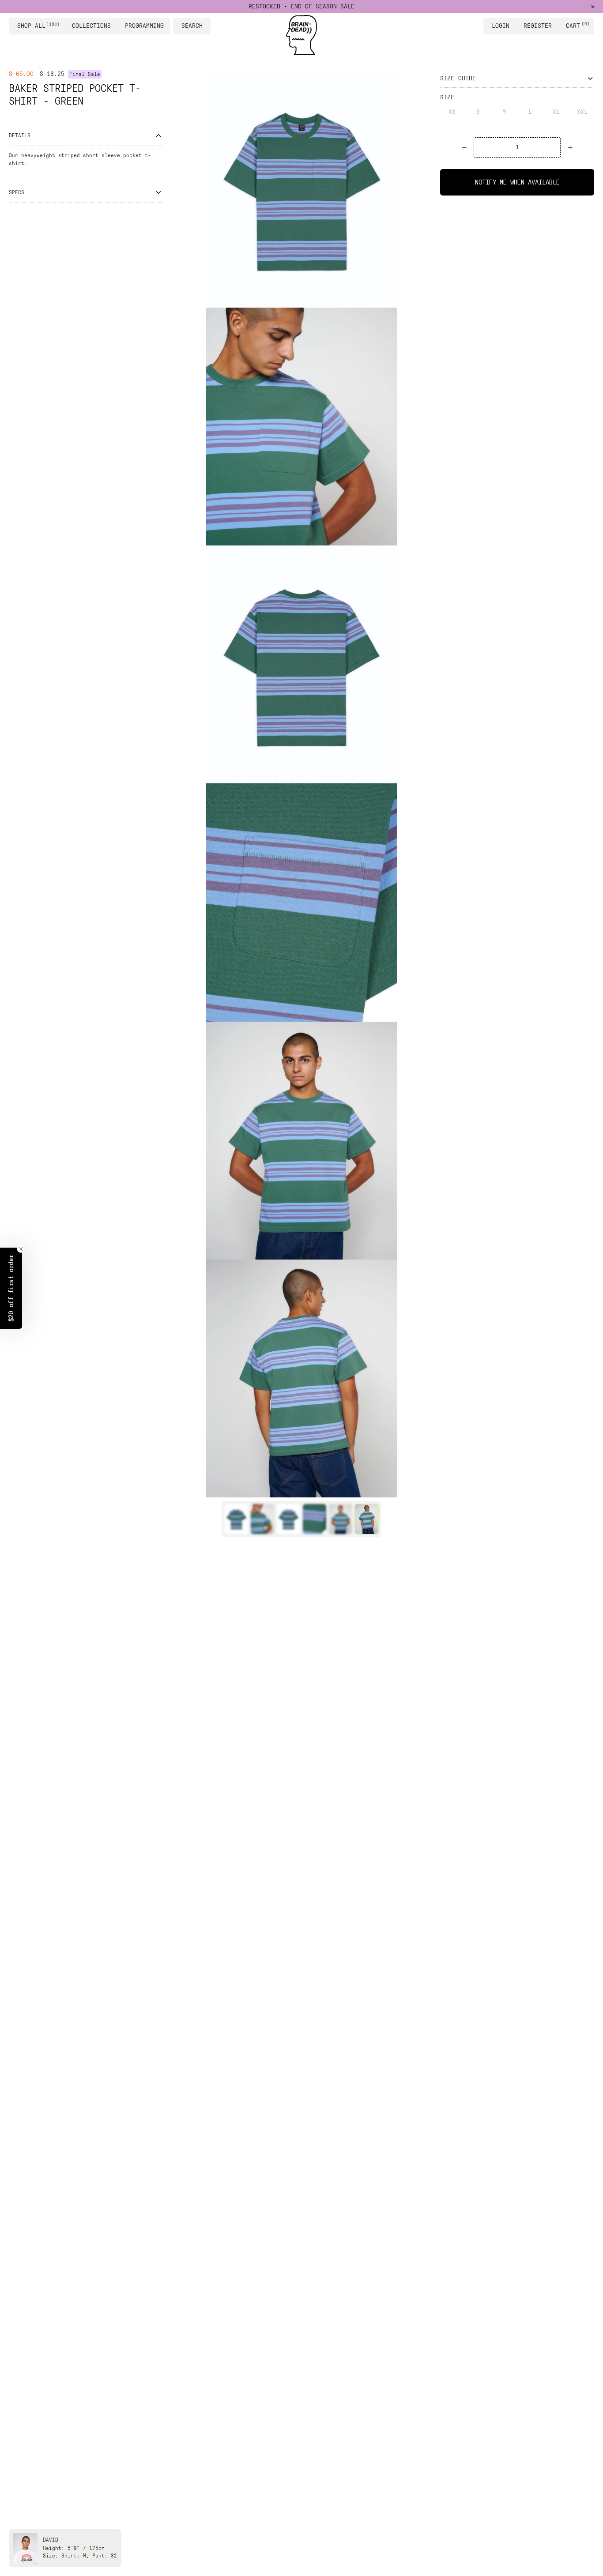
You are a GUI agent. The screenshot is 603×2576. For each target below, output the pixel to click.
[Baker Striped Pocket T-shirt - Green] (236, 1519)
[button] (11, 1288)
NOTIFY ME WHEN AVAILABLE (517, 182)
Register (538, 26)
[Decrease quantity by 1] (464, 147)
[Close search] (205, 26)
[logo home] (301, 35)
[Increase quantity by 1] (570, 147)
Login (501, 26)
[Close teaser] (21, 1249)
